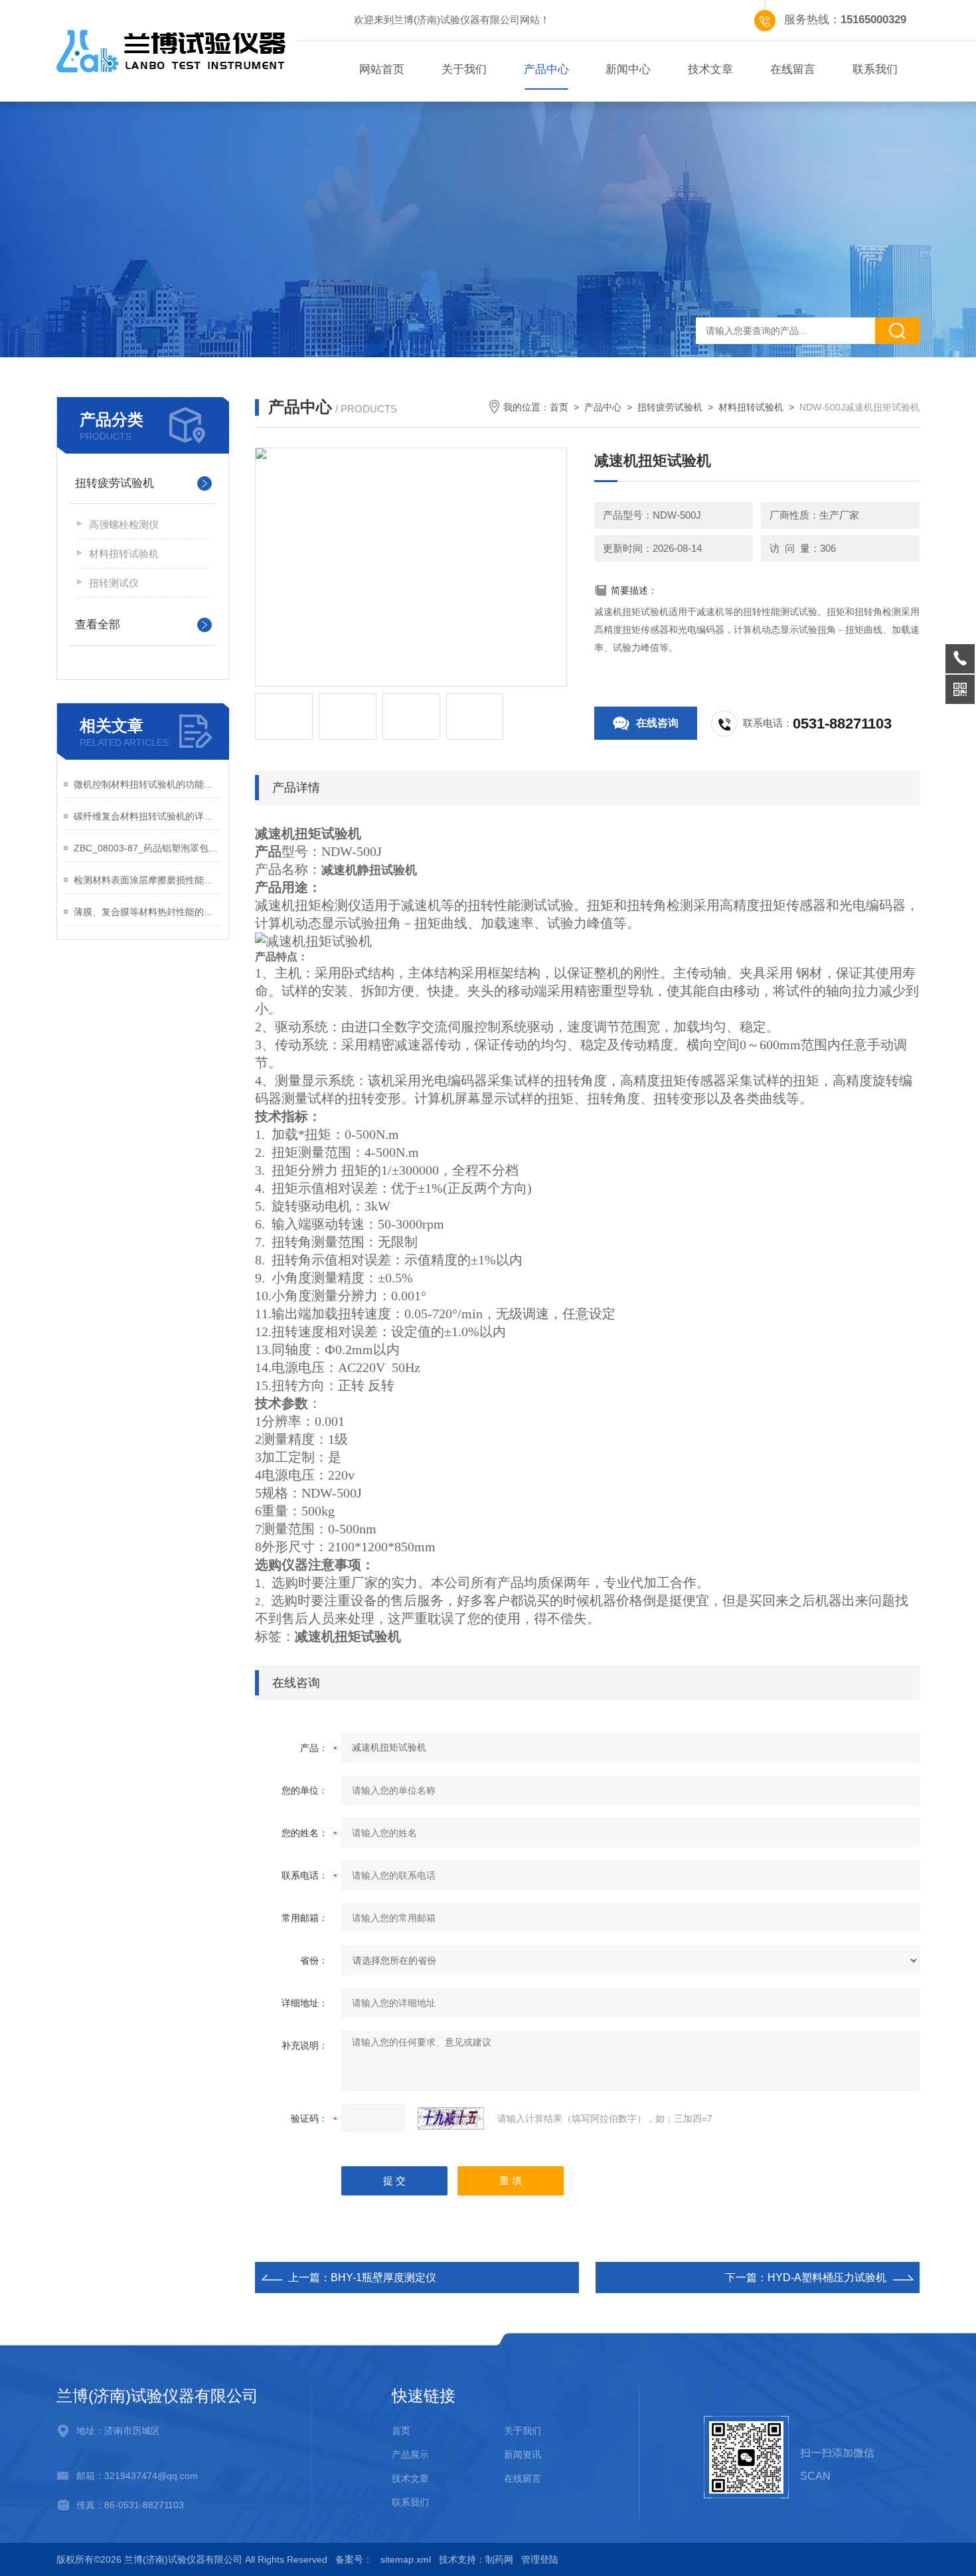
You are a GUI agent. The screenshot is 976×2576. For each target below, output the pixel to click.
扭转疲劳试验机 (115, 483)
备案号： (354, 2559)
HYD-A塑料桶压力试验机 (827, 2277)
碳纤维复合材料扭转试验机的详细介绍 (148, 816)
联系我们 (875, 69)
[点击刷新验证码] (451, 2118)
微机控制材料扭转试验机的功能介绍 (148, 784)
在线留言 (793, 69)
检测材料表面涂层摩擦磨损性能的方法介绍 (148, 880)
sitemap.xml (406, 2559)
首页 (559, 407)
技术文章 (710, 69)
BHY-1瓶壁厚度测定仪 (383, 2277)
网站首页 (382, 69)
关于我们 (464, 69)
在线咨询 (657, 723)
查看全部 (98, 625)
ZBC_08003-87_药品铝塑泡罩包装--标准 (148, 848)
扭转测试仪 (114, 583)
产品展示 (410, 2454)
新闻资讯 (523, 2454)
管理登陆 (540, 2559)
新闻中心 (628, 69)
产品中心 (546, 69)
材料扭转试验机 (124, 554)
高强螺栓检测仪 (124, 524)
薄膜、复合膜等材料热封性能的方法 (148, 912)
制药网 (499, 2559)
